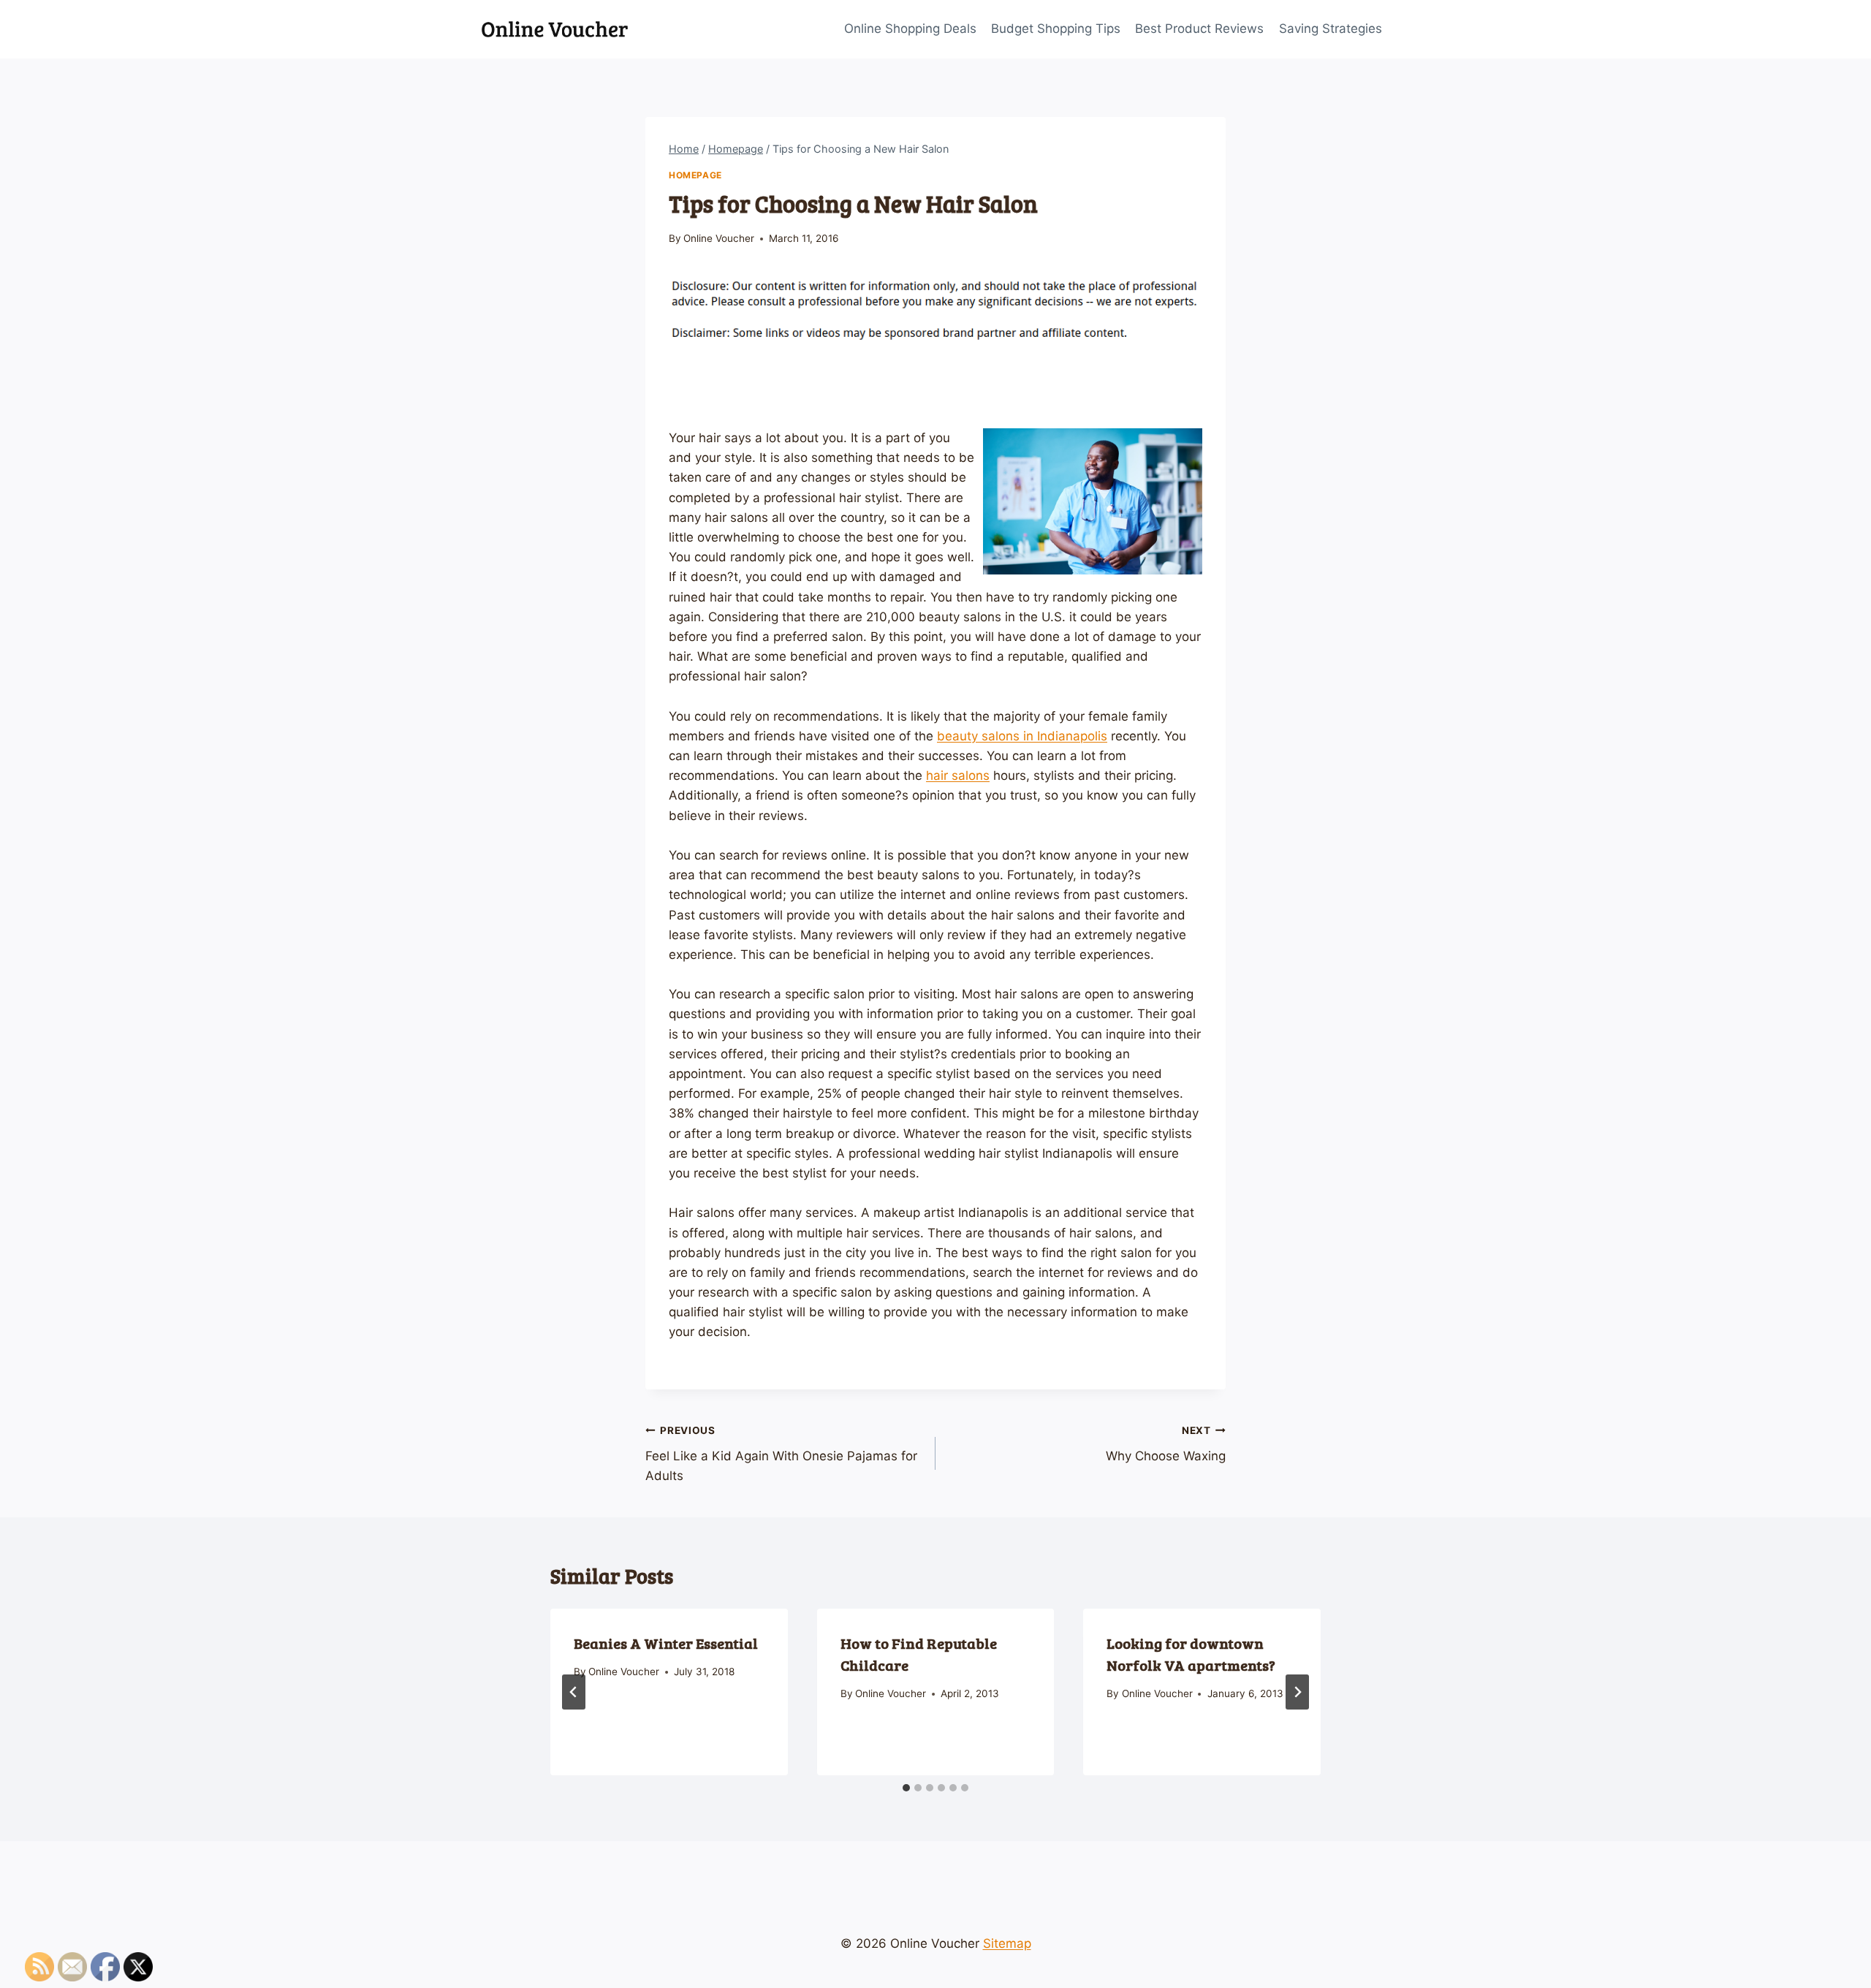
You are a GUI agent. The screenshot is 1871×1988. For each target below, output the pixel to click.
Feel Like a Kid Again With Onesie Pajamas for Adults (781, 1454)
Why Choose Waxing (1166, 1444)
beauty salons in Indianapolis (1022, 736)
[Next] (1297, 1692)
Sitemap (1007, 1943)
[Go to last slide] (574, 1692)
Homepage (695, 175)
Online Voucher (719, 238)
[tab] (906, 1788)
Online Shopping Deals (910, 29)
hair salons (958, 775)
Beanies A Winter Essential (666, 1643)
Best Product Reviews (1199, 29)
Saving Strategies (1331, 29)
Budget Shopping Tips (1056, 29)
